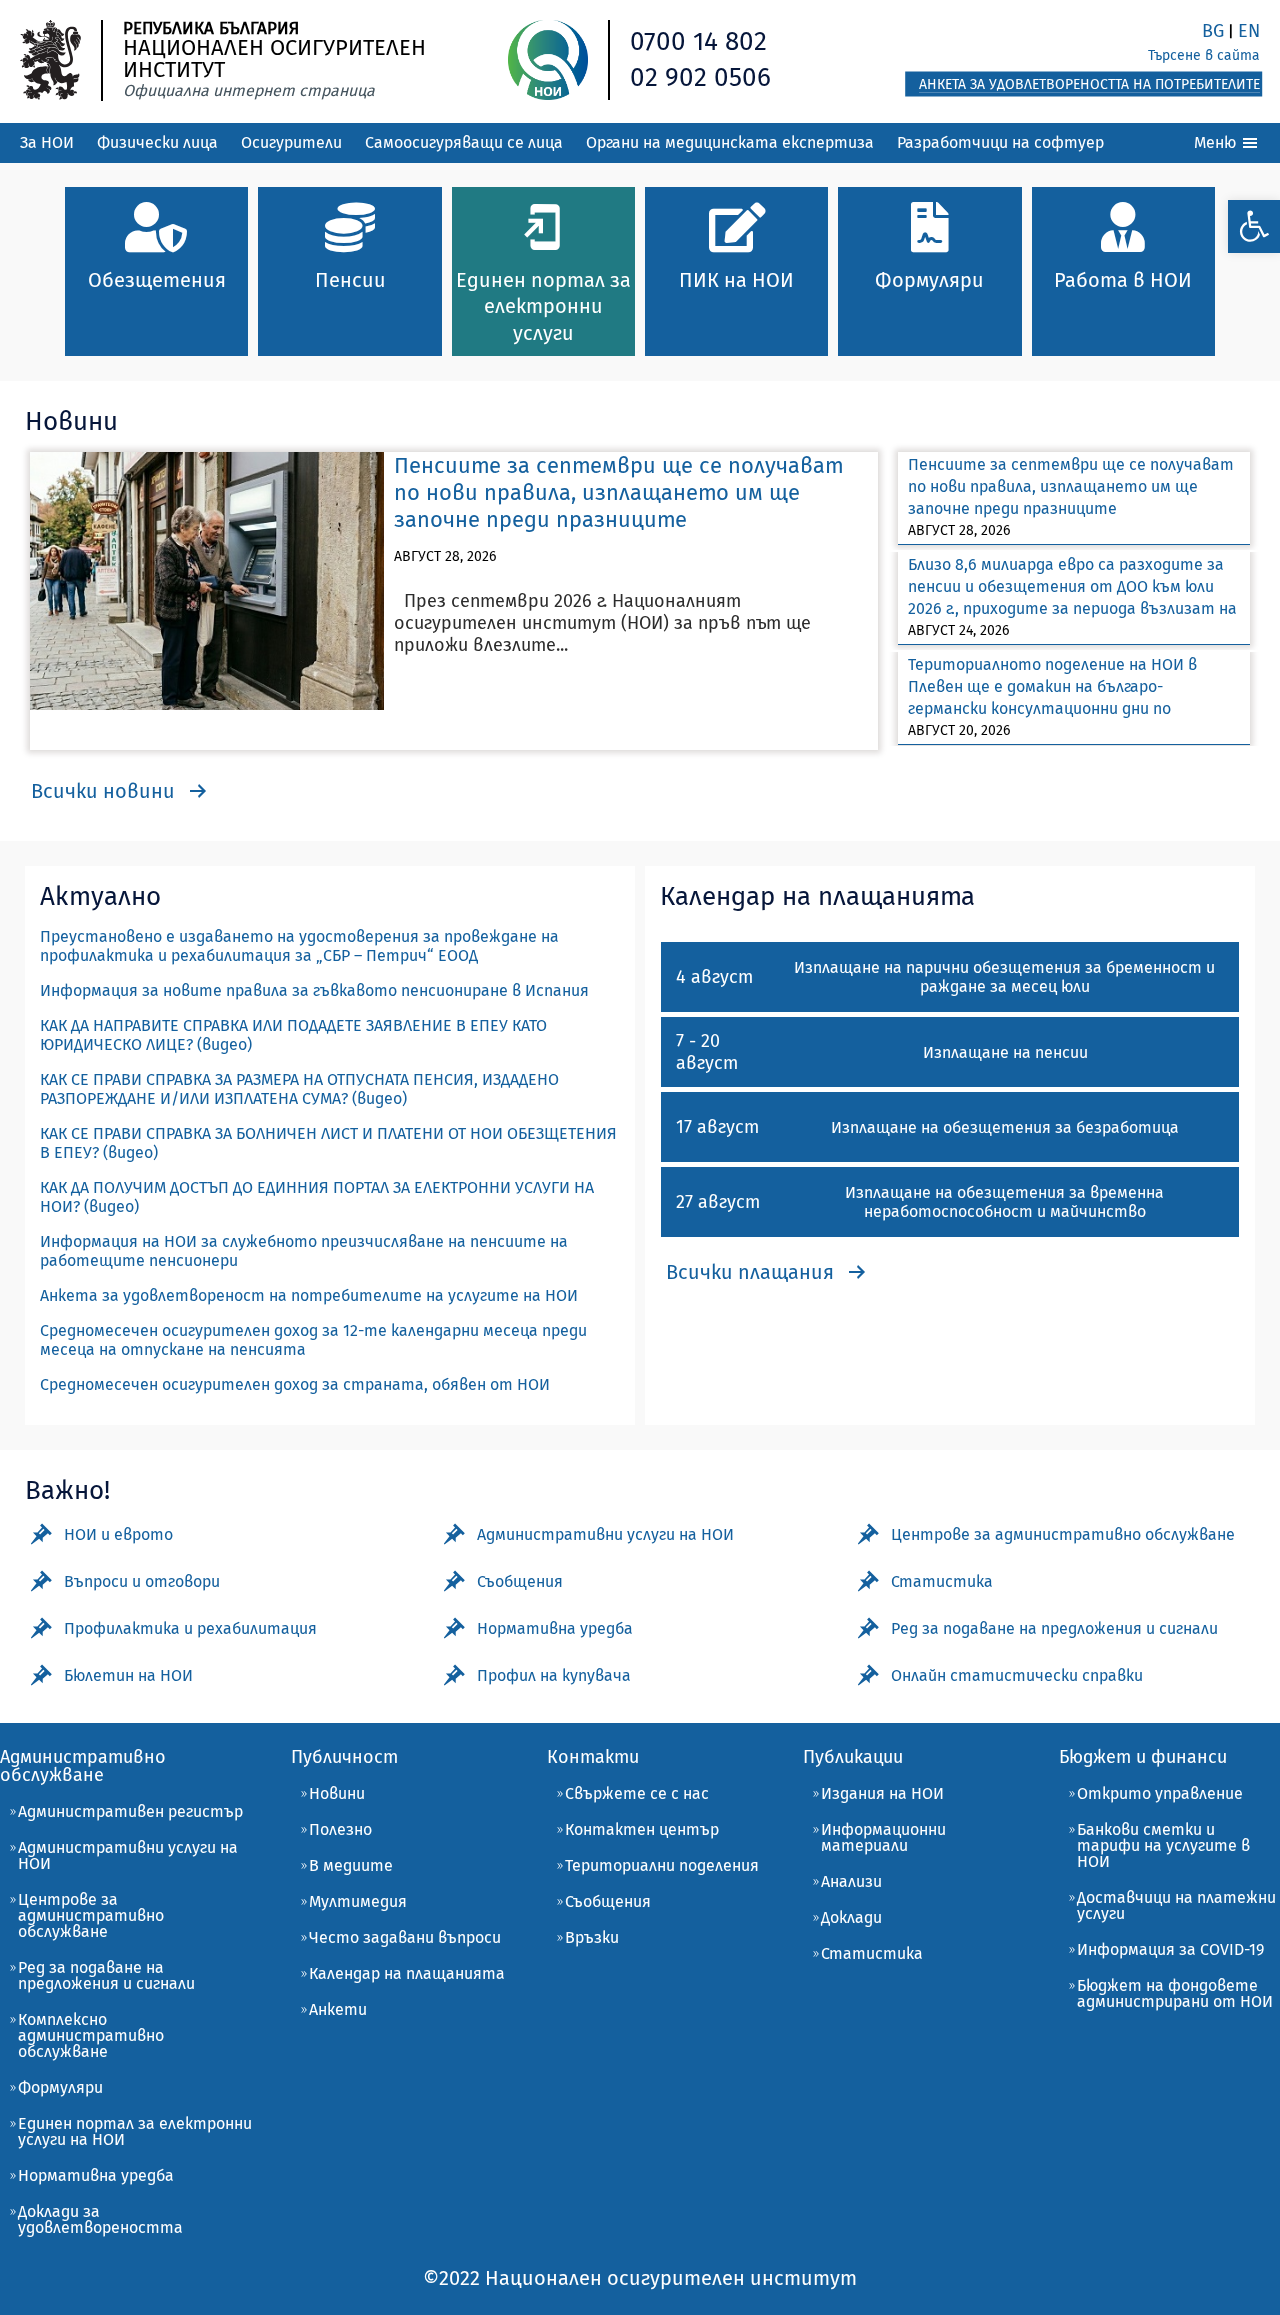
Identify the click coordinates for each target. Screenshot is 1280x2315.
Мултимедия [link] (358, 1901)
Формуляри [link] (60, 2087)
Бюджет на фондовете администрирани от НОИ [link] (1175, 1993)
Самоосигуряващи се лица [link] (464, 142)
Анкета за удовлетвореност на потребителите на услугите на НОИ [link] (309, 1295)
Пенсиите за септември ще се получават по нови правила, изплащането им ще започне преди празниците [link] (619, 492)
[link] (1254, 226)
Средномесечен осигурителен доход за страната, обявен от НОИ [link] (295, 1384)
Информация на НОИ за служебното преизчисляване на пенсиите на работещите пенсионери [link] (304, 1251)
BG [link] (1213, 31)
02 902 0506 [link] (700, 77)
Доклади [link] (851, 1917)
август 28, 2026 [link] (445, 556)
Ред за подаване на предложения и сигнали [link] (106, 1975)
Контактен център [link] (642, 1829)
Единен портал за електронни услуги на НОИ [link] (135, 2131)
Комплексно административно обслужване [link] (91, 2035)
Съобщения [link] (608, 1901)
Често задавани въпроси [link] (405, 1937)
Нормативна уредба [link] (96, 2175)
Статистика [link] (872, 1953)
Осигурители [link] (291, 142)
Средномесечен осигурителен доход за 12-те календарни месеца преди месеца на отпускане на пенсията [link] (313, 1340)
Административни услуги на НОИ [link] (128, 1855)
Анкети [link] (338, 2009)
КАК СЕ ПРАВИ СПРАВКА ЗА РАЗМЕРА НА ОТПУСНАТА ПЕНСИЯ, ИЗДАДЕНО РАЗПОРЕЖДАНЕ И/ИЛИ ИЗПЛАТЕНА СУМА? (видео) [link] (299, 1089)
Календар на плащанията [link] (407, 1973)
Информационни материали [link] (883, 1837)
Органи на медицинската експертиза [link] (730, 142)
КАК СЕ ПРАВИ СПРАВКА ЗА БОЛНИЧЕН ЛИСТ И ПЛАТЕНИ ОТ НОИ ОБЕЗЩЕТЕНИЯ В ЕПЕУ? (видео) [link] (328, 1143)
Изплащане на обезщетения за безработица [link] (1005, 1127)
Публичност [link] (344, 1757)
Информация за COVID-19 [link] (1170, 1949)
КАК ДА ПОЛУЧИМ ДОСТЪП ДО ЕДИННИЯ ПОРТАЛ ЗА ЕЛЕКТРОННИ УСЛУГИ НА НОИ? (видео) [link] (317, 1197)
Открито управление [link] (1160, 1793)
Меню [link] (1217, 142)
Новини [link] (337, 1793)
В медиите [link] (351, 1865)
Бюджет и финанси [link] (1143, 1757)
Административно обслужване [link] (83, 1766)
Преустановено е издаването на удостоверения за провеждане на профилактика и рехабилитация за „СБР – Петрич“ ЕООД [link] (299, 946)
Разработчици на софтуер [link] (1000, 142)
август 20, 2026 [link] (959, 730)
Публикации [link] (853, 1757)
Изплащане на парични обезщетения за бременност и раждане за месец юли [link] (1004, 977)
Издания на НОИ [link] (882, 1793)
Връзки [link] (592, 1937)
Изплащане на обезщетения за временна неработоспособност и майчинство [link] (1004, 1202)
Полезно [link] (340, 1829)
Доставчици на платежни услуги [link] (1176, 1905)
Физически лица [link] (157, 142)
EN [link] (1249, 31)
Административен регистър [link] (130, 1811)
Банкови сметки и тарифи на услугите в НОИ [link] (1163, 1845)
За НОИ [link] (47, 142)
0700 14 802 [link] (698, 41)
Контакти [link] (593, 1757)
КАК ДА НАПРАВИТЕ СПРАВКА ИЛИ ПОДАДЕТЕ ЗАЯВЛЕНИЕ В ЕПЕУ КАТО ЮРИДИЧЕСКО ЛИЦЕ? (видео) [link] (293, 1035)
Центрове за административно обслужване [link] (91, 1915)
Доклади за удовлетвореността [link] (100, 2219)
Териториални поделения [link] (662, 1865)
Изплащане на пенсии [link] (1005, 1052)
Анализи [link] (851, 1881)
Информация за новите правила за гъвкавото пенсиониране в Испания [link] (314, 990)
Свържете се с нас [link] (637, 1793)
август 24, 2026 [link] (958, 630)
